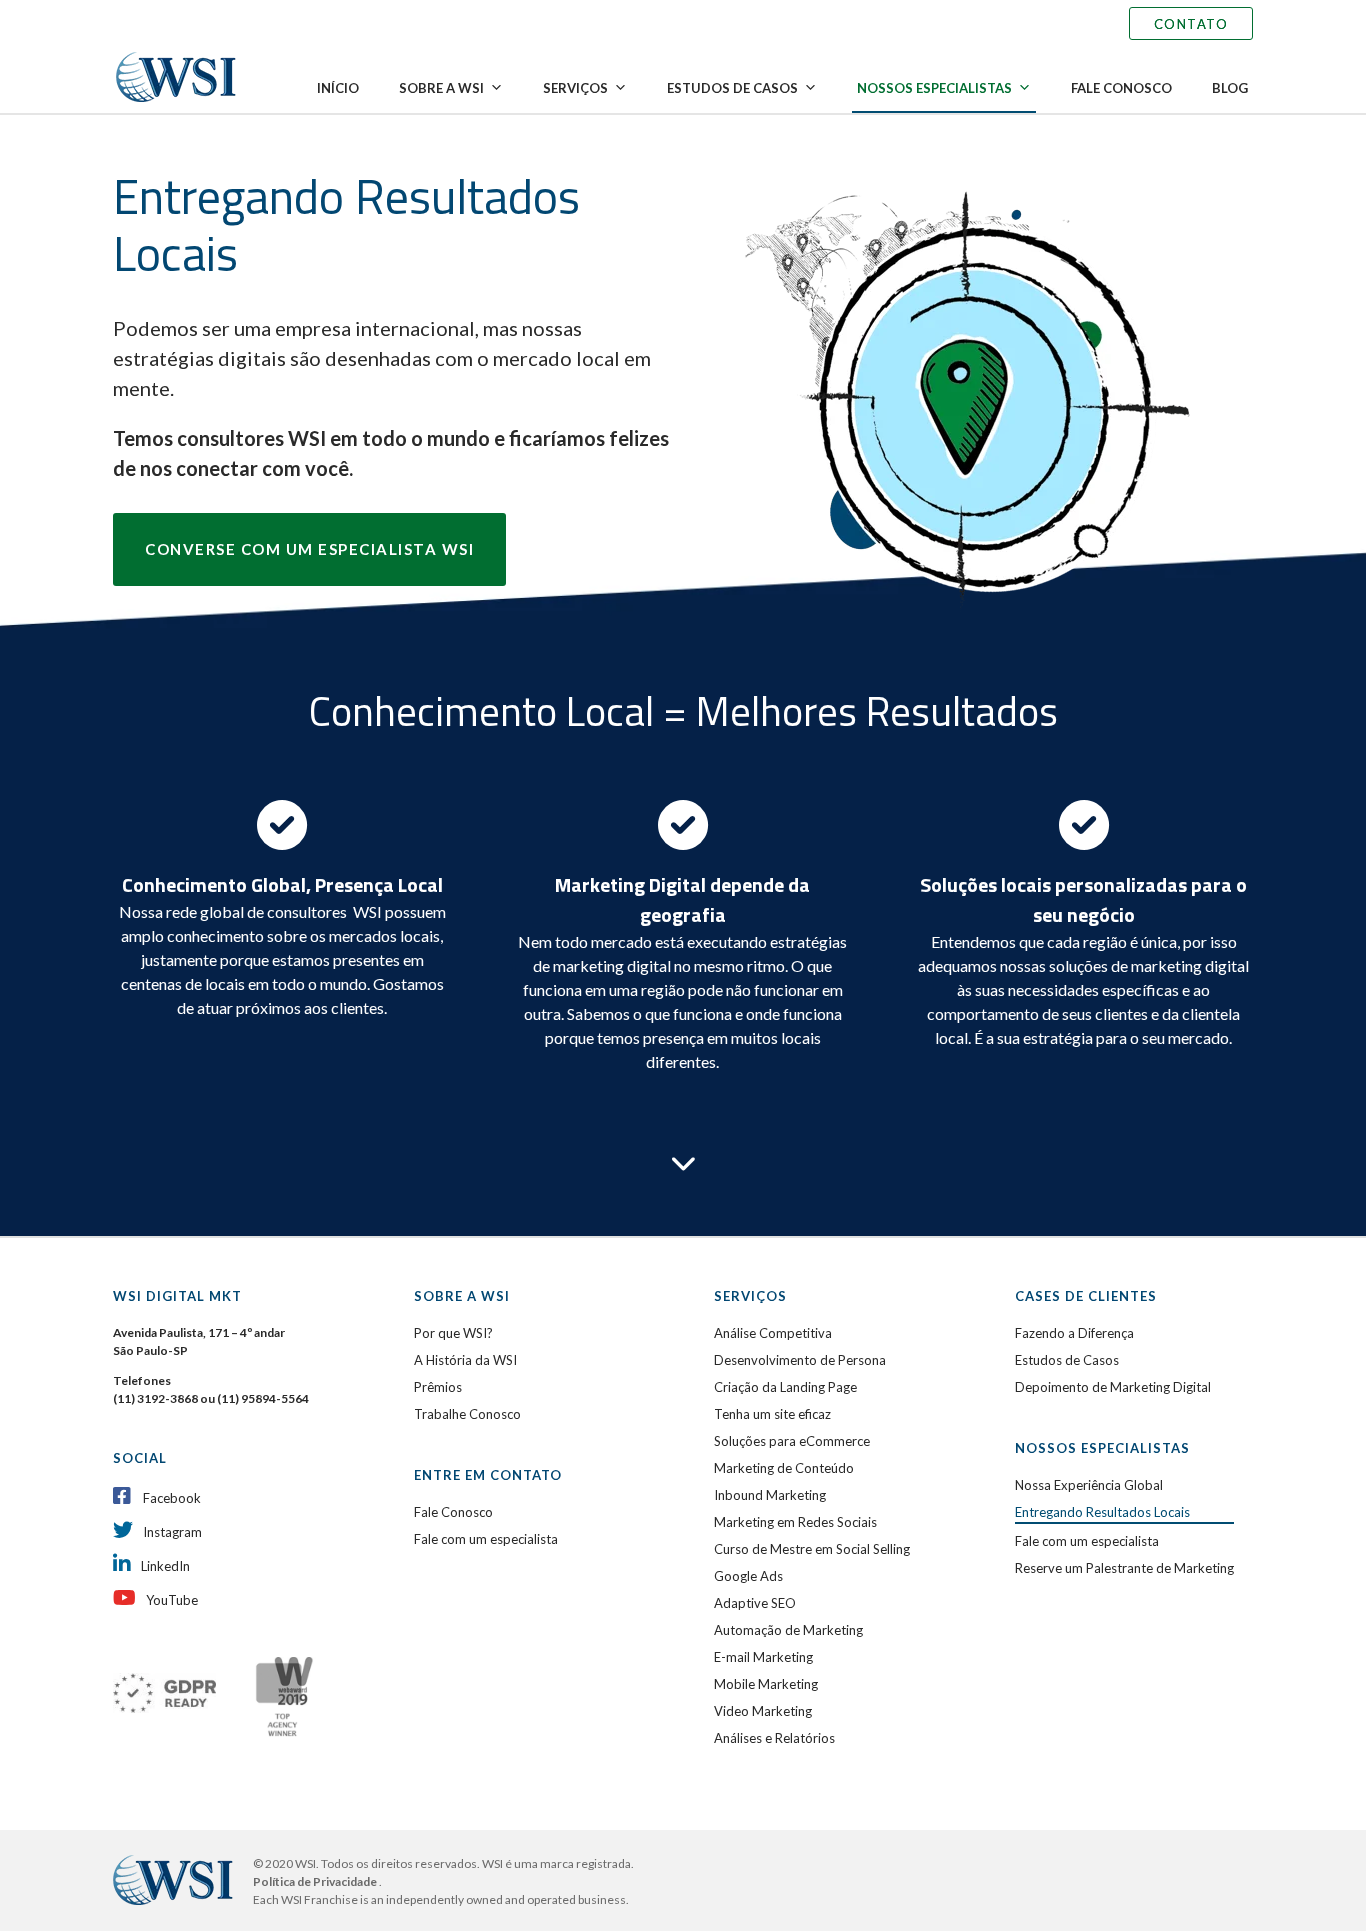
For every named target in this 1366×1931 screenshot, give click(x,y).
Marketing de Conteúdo (784, 1468)
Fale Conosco (1121, 88)
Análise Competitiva (773, 1333)
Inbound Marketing (770, 1495)
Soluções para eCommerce (792, 1441)
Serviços (575, 88)
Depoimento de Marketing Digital (1113, 1387)
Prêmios (438, 1387)
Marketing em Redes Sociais (795, 1522)
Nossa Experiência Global (1089, 1485)
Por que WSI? (453, 1333)
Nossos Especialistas (934, 88)
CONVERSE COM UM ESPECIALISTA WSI (309, 549)
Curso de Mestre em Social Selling (812, 1549)
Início (338, 88)
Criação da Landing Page (785, 1387)
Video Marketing (763, 1711)
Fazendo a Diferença (1074, 1333)
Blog (1230, 88)
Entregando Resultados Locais (1102, 1512)
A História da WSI (465, 1360)
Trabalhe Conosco (467, 1414)
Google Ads (748, 1576)
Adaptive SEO (755, 1603)
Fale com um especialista (486, 1539)
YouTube (172, 1600)
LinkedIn (165, 1566)
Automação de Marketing (788, 1630)
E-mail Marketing (763, 1657)
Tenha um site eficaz (772, 1414)
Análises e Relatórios (774, 1738)
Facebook (172, 1498)
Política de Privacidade (316, 1881)
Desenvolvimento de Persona (800, 1360)
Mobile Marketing (766, 1684)
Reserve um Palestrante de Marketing (1124, 1568)
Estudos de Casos (732, 88)
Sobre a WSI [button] (441, 88)
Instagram (172, 1532)
